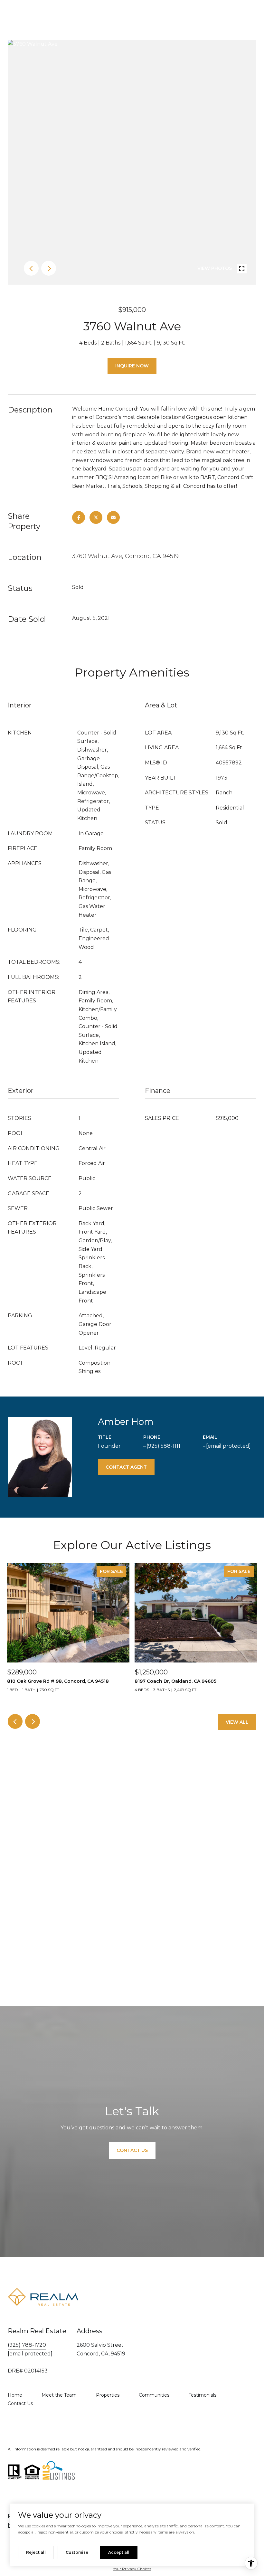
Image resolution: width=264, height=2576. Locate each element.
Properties (108, 2395)
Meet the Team (59, 2395)
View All (237, 1722)
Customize (77, 2552)
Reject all (36, 2552)
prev (31, 268)
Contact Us (20, 2403)
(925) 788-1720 (27, 2345)
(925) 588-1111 (163, 1446)
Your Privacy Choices (132, 2569)
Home (15, 2395)
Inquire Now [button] (132, 366)
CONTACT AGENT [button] (126, 1467)
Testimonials (203, 2395)
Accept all (119, 2552)
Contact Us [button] (132, 2150)
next (49, 268)
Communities (154, 2395)
